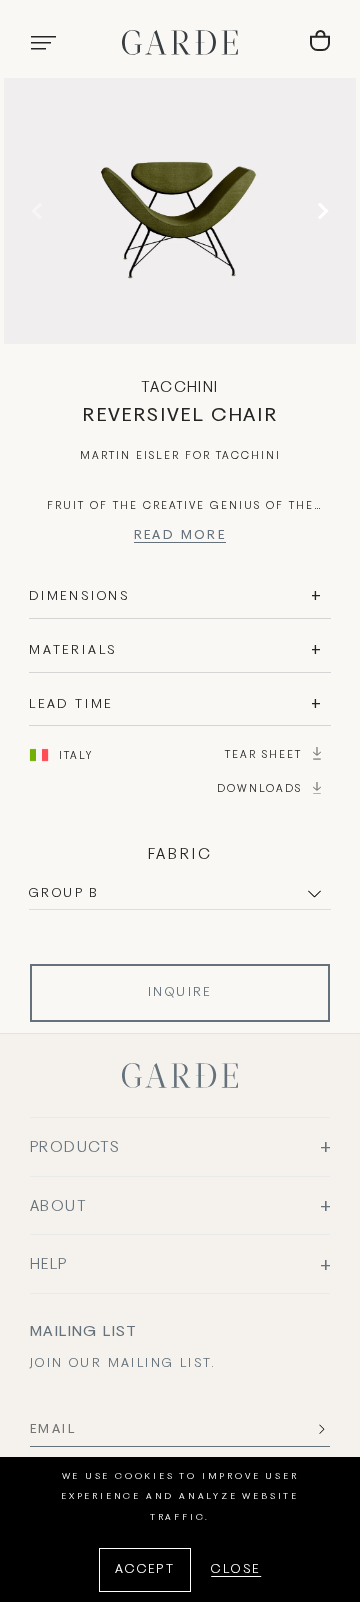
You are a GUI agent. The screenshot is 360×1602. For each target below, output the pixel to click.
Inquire (180, 993)
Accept (145, 1570)
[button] (43, 43)
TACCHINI (179, 388)
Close (236, 1570)
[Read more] (180, 538)
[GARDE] (180, 42)
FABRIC (180, 855)
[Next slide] (320, 211)
